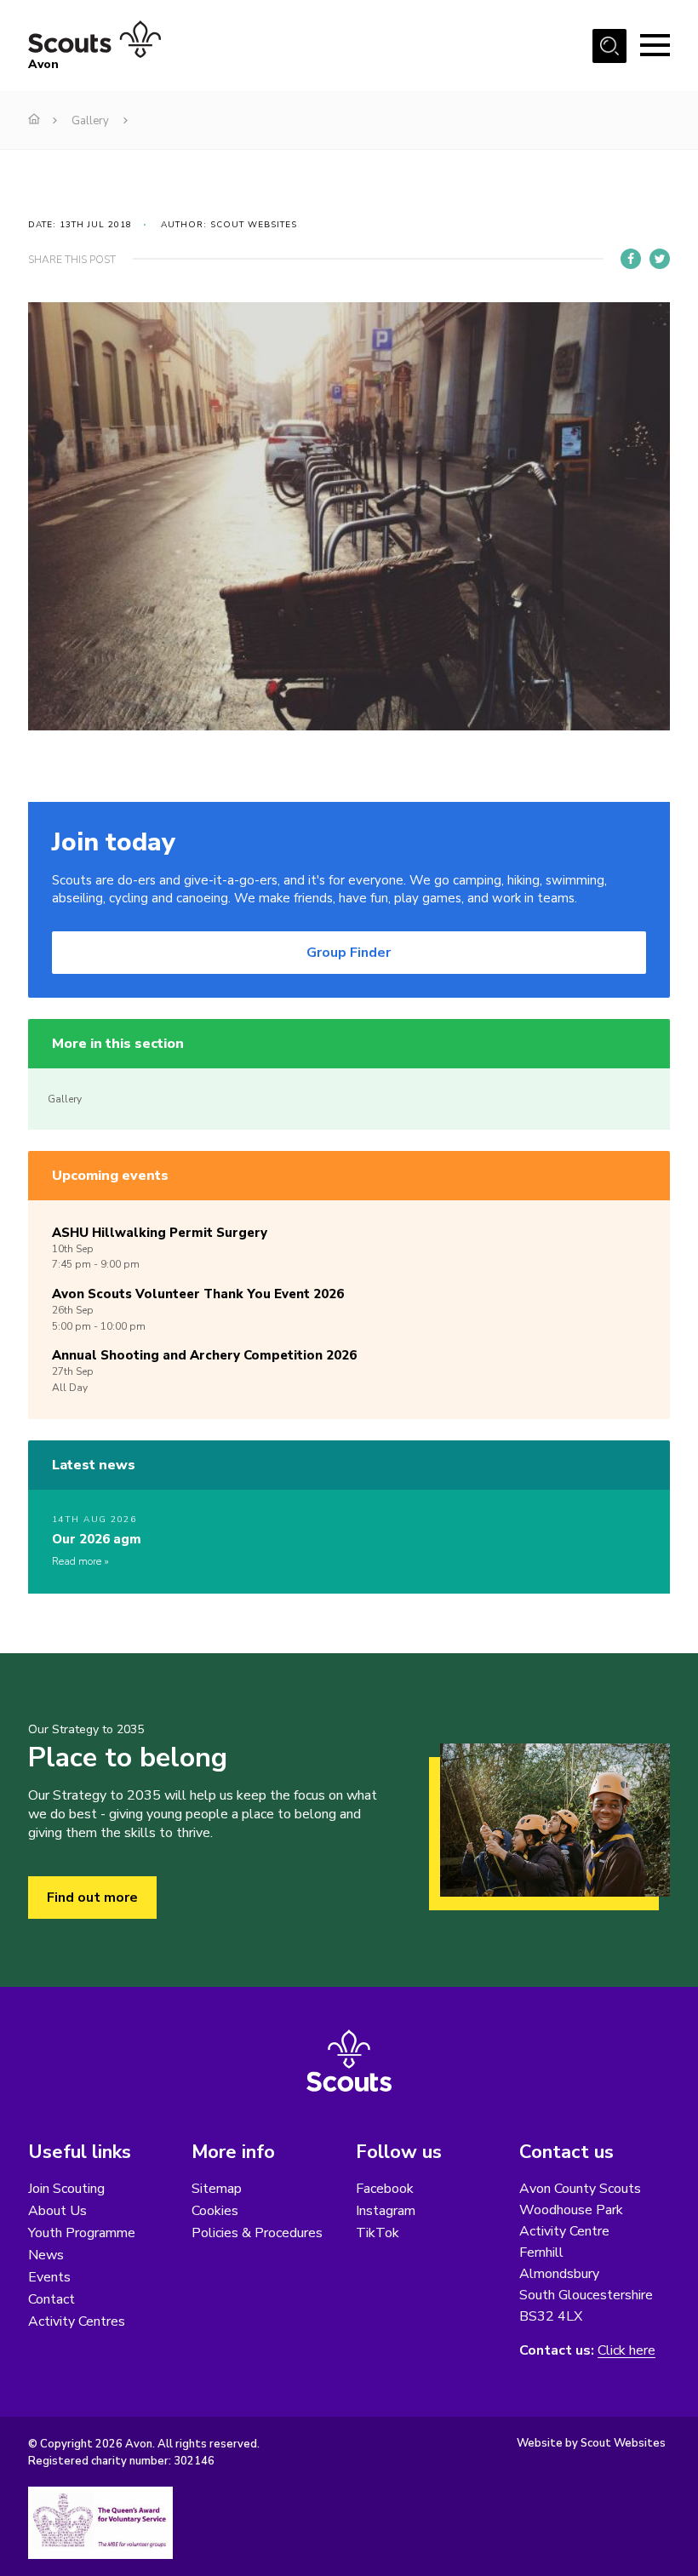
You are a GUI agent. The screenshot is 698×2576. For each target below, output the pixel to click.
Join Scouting (66, 2189)
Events (49, 2277)
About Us (57, 2211)
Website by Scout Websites (591, 2443)
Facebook (385, 2189)
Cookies (215, 2211)
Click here (626, 2351)
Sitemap (217, 2189)
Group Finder (349, 953)
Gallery (90, 121)
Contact (51, 2299)
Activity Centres (77, 2321)
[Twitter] (660, 259)
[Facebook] (631, 259)
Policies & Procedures (257, 2233)
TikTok (378, 2233)
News (46, 2255)
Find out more (92, 1898)
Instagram (386, 2211)
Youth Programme (82, 2233)
